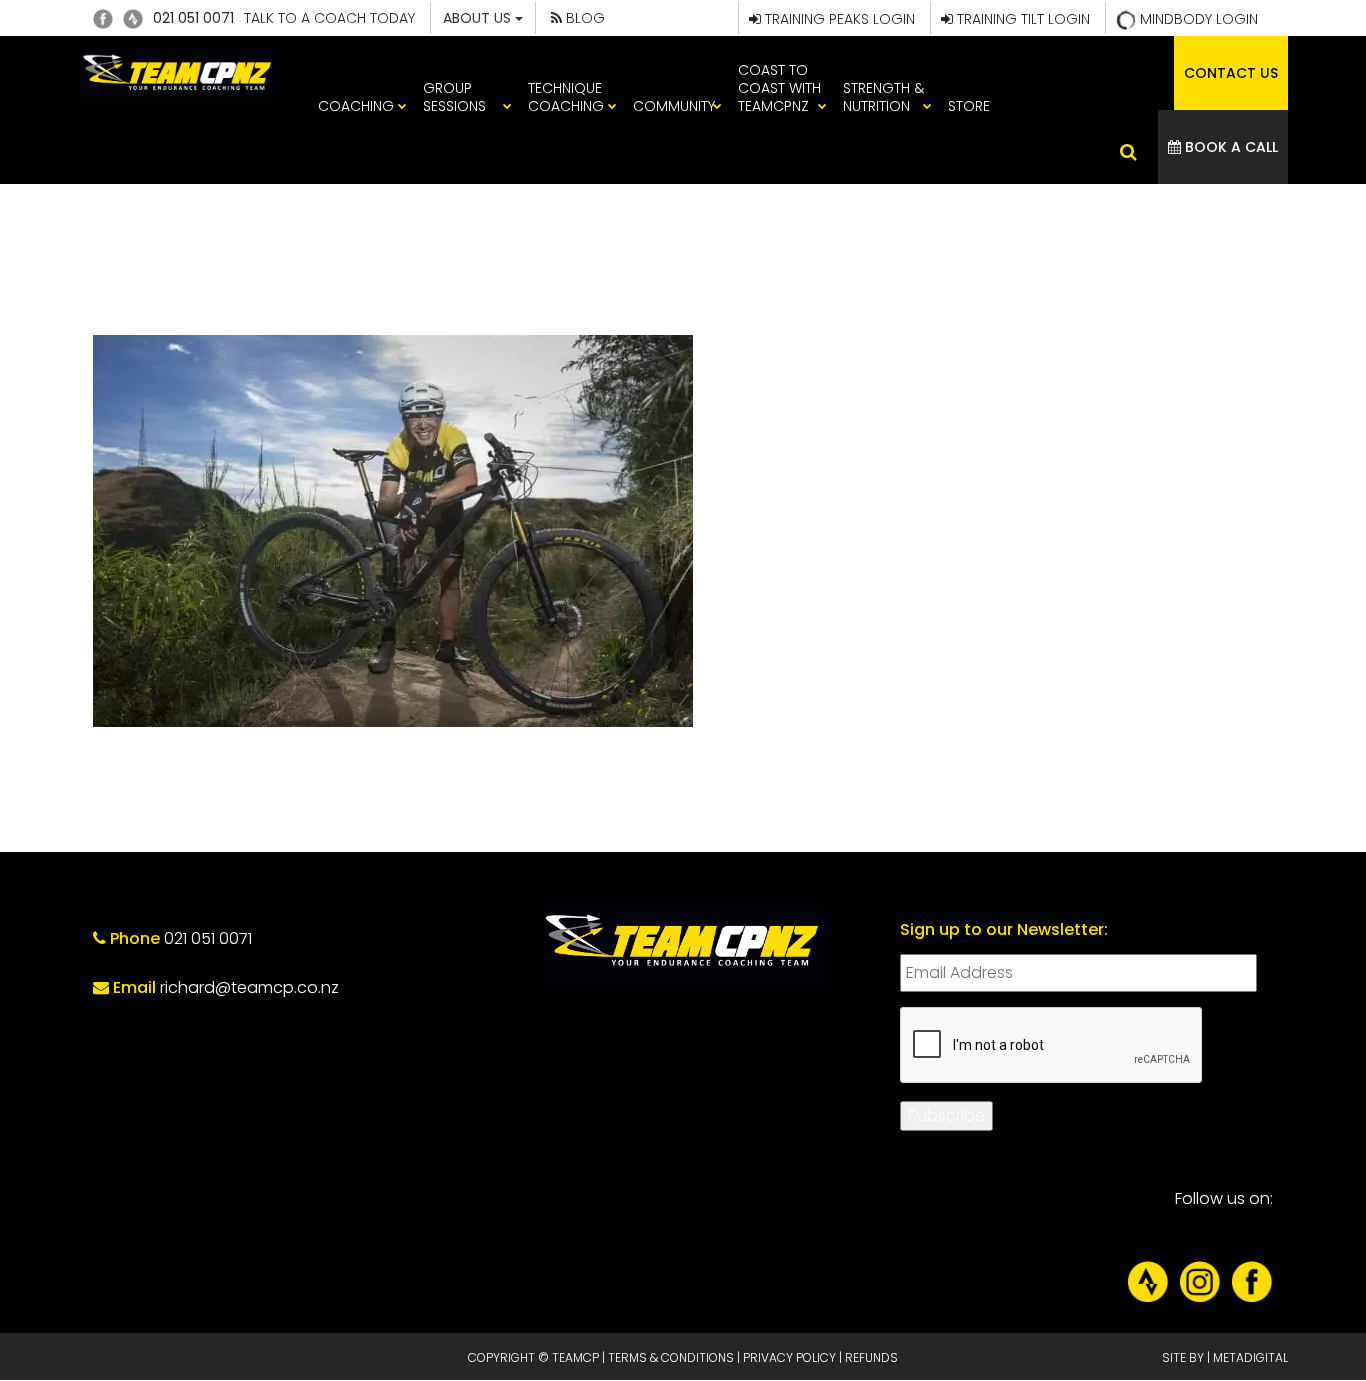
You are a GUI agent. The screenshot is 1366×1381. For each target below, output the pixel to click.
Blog (583, 18)
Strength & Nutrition (883, 97)
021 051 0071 (193, 18)
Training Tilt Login (1021, 19)
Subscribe (946, 1115)
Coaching (356, 106)
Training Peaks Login (838, 19)
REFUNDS (871, 1357)
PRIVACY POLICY (789, 1357)
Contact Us (1231, 73)
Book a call (1229, 147)
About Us (479, 18)
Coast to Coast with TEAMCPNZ (779, 88)
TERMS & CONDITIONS (671, 1357)
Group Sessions (454, 97)
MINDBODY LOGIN (1197, 19)
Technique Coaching (566, 97)
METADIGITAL (1250, 1357)
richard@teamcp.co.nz (249, 987)
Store (969, 106)
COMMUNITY (674, 106)
